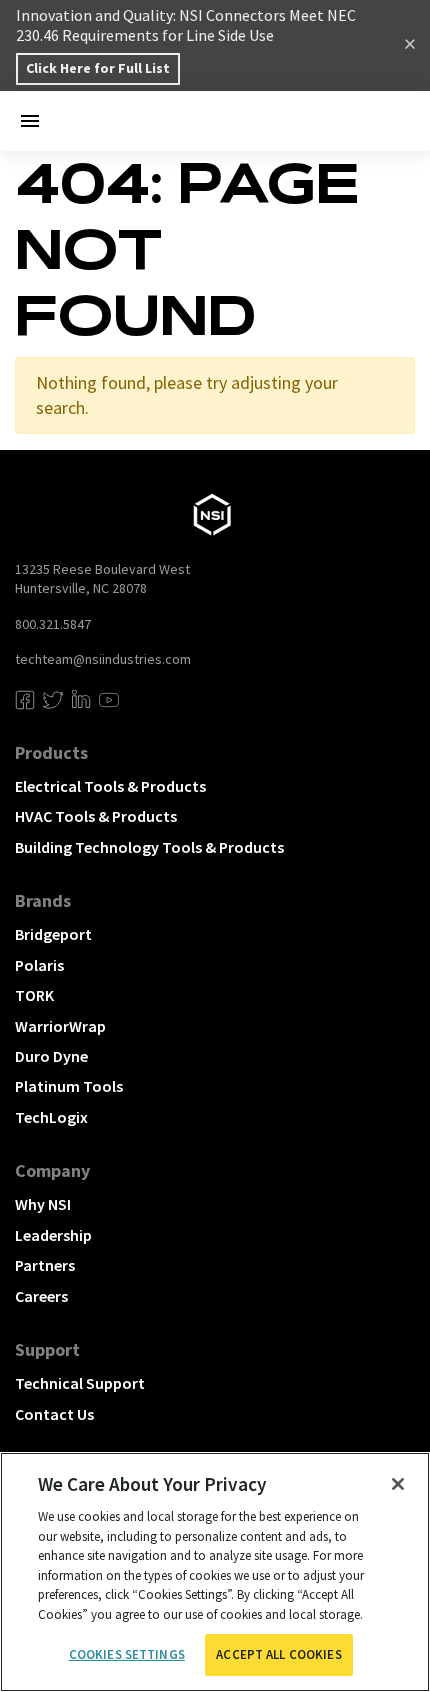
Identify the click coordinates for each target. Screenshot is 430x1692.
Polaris (39, 965)
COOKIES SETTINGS (127, 1654)
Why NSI (43, 1204)
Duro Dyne (51, 1056)
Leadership (53, 1235)
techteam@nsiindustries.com (103, 659)
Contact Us (54, 1414)
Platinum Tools (69, 1086)
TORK (34, 995)
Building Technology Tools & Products (149, 847)
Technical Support (80, 1383)
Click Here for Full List (98, 68)
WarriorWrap (60, 1026)
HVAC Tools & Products (96, 816)
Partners (45, 1265)
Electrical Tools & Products (110, 786)
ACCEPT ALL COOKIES (278, 1654)
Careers (41, 1296)
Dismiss (410, 46)
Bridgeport (53, 934)
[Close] (398, 1484)
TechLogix (51, 1117)
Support (47, 1349)
